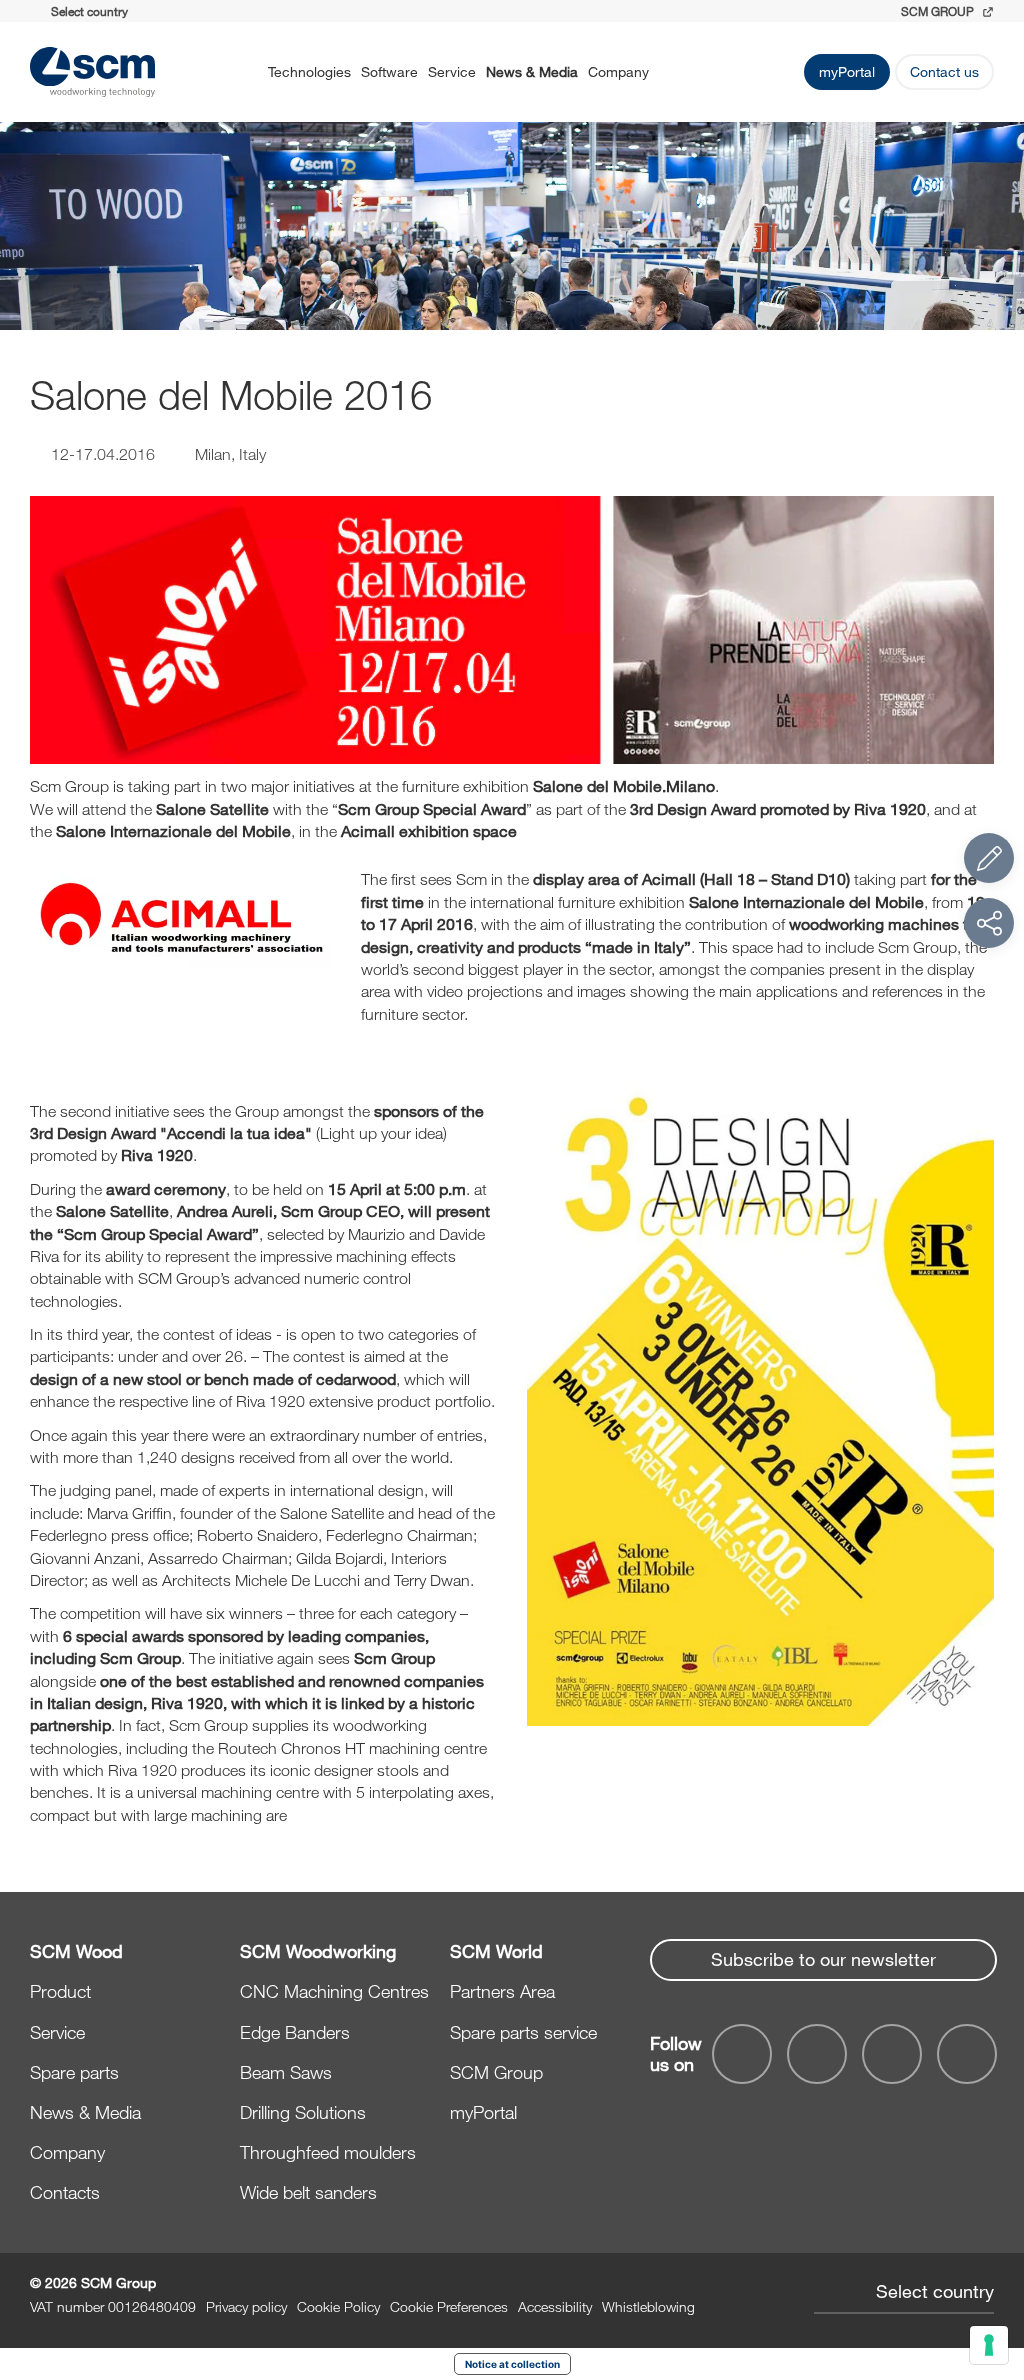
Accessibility (555, 2306)
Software (389, 71)
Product (60, 1991)
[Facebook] (742, 2054)
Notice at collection (512, 2364)
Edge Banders (295, 2032)
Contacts (65, 2192)
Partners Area (502, 1991)
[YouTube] (817, 2054)
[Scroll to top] (989, 2255)
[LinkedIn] (892, 2054)
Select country (935, 2291)
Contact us (944, 71)
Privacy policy (246, 2306)
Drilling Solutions (303, 2112)
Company (618, 71)
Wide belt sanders (308, 2192)
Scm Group (939, 11)
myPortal (847, 71)
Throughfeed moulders (328, 2152)
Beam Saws (286, 2072)
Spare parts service (523, 2032)
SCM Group (496, 2072)
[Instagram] (967, 2054)
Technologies (309, 71)
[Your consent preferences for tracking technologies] (989, 2345)
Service (452, 71)
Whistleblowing (648, 2306)
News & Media (532, 71)
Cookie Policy (338, 2306)
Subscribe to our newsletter (823, 1959)
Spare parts (74, 2072)
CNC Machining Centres (334, 1991)
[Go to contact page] (989, 858)
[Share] (989, 923)
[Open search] (675, 72)
